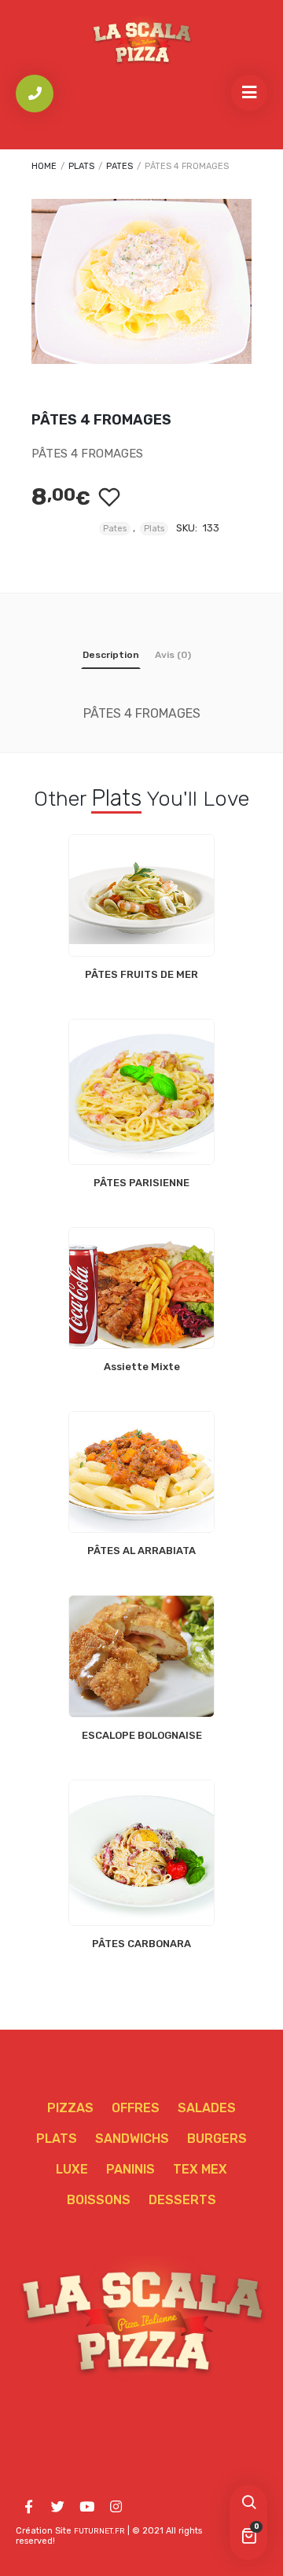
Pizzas (70, 2108)
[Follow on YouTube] (86, 2507)
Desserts (182, 2200)
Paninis (130, 2169)
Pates (119, 166)
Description (111, 655)
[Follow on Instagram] (116, 2507)
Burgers (217, 2139)
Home (44, 166)
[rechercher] (248, 2504)
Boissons (99, 2200)
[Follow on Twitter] (57, 2507)
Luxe (72, 2169)
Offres (136, 2108)
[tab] (111, 658)
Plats (81, 166)
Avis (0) (173, 655)
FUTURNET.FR (99, 2531)
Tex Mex (200, 2169)
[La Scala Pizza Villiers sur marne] (141, 41)
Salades (207, 2108)
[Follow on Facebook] (28, 2507)
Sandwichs (132, 2139)
